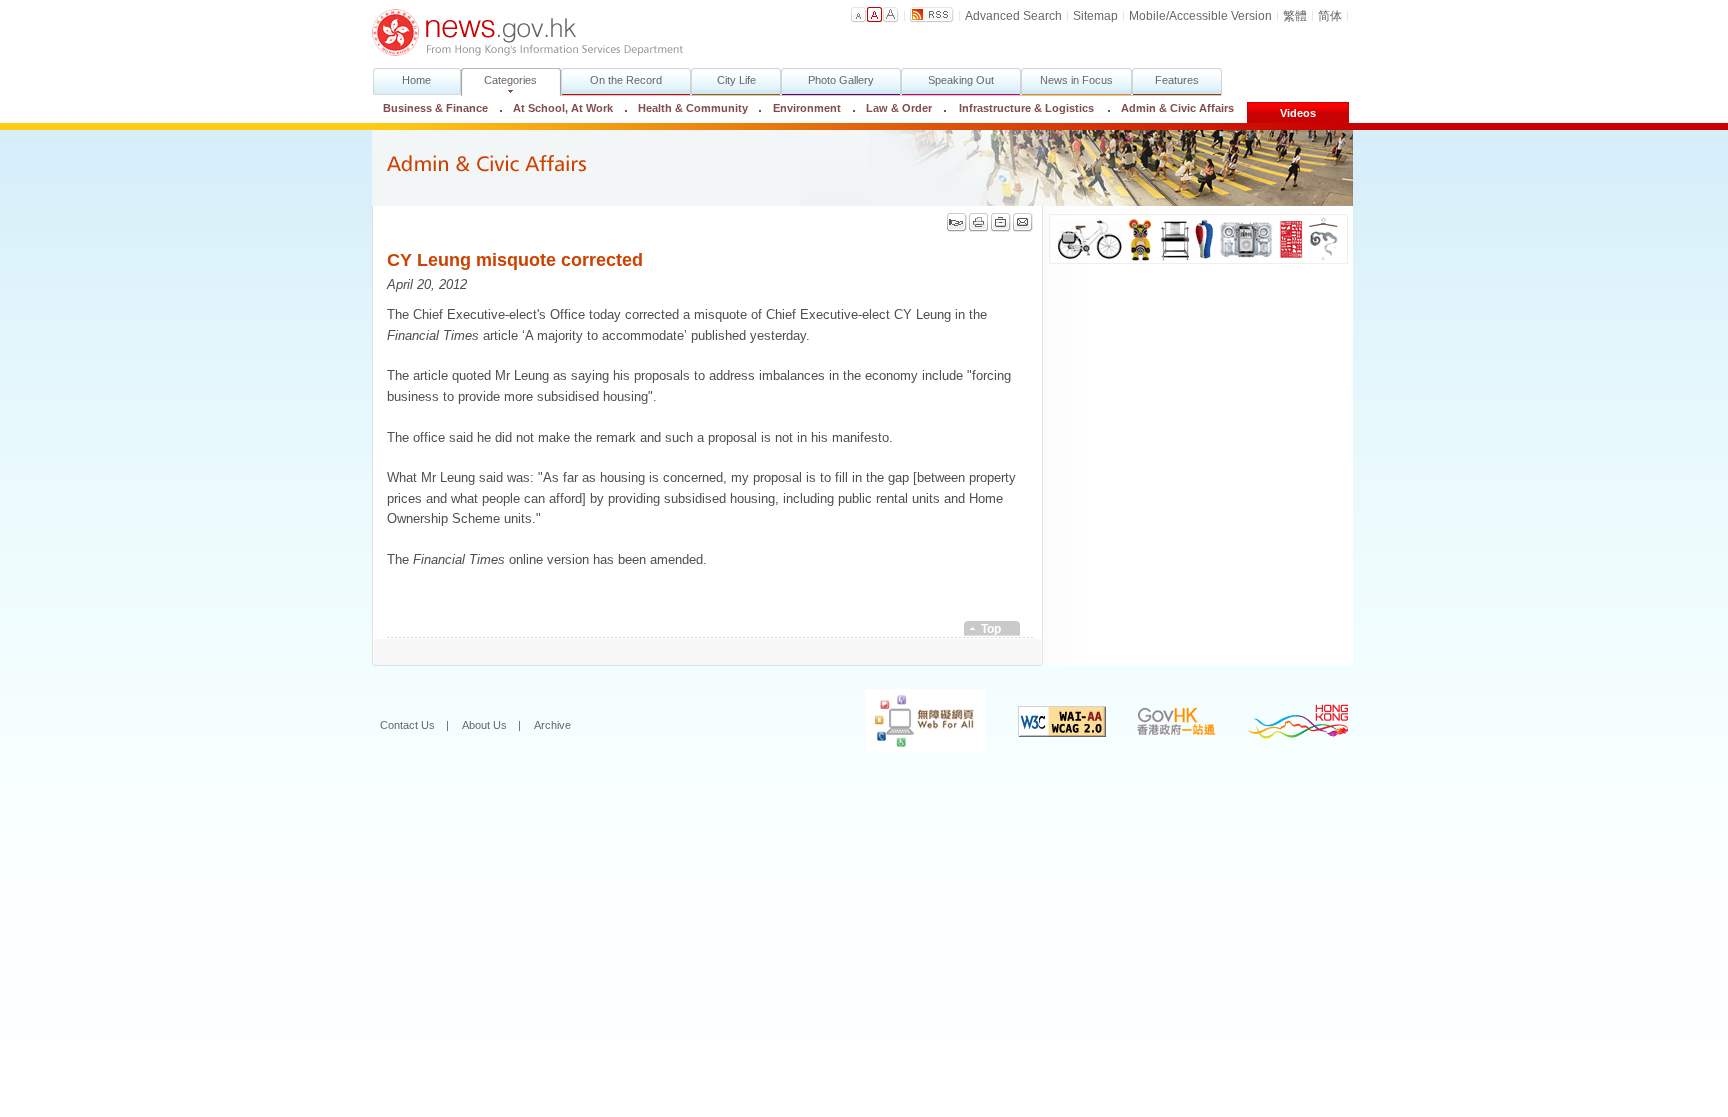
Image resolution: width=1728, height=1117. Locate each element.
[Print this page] (979, 222)
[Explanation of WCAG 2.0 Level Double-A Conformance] (1047, 725)
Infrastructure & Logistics (1026, 108)
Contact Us (407, 725)
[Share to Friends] (957, 222)
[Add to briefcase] (1001, 222)
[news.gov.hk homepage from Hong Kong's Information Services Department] (527, 32)
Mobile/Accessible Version (1200, 16)
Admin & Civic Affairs (1171, 108)
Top (991, 629)
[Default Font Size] (859, 15)
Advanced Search (1013, 16)
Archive (552, 725)
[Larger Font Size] (875, 15)
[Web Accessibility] (910, 725)
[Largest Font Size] (891, 15)
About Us (484, 725)
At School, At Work (563, 108)
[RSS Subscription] (932, 15)
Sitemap (1095, 16)
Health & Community (693, 108)
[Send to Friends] (1023, 222)
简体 (1330, 16)
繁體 (1295, 16)
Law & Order (899, 108)
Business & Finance (435, 108)
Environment (807, 108)
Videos (1298, 113)
